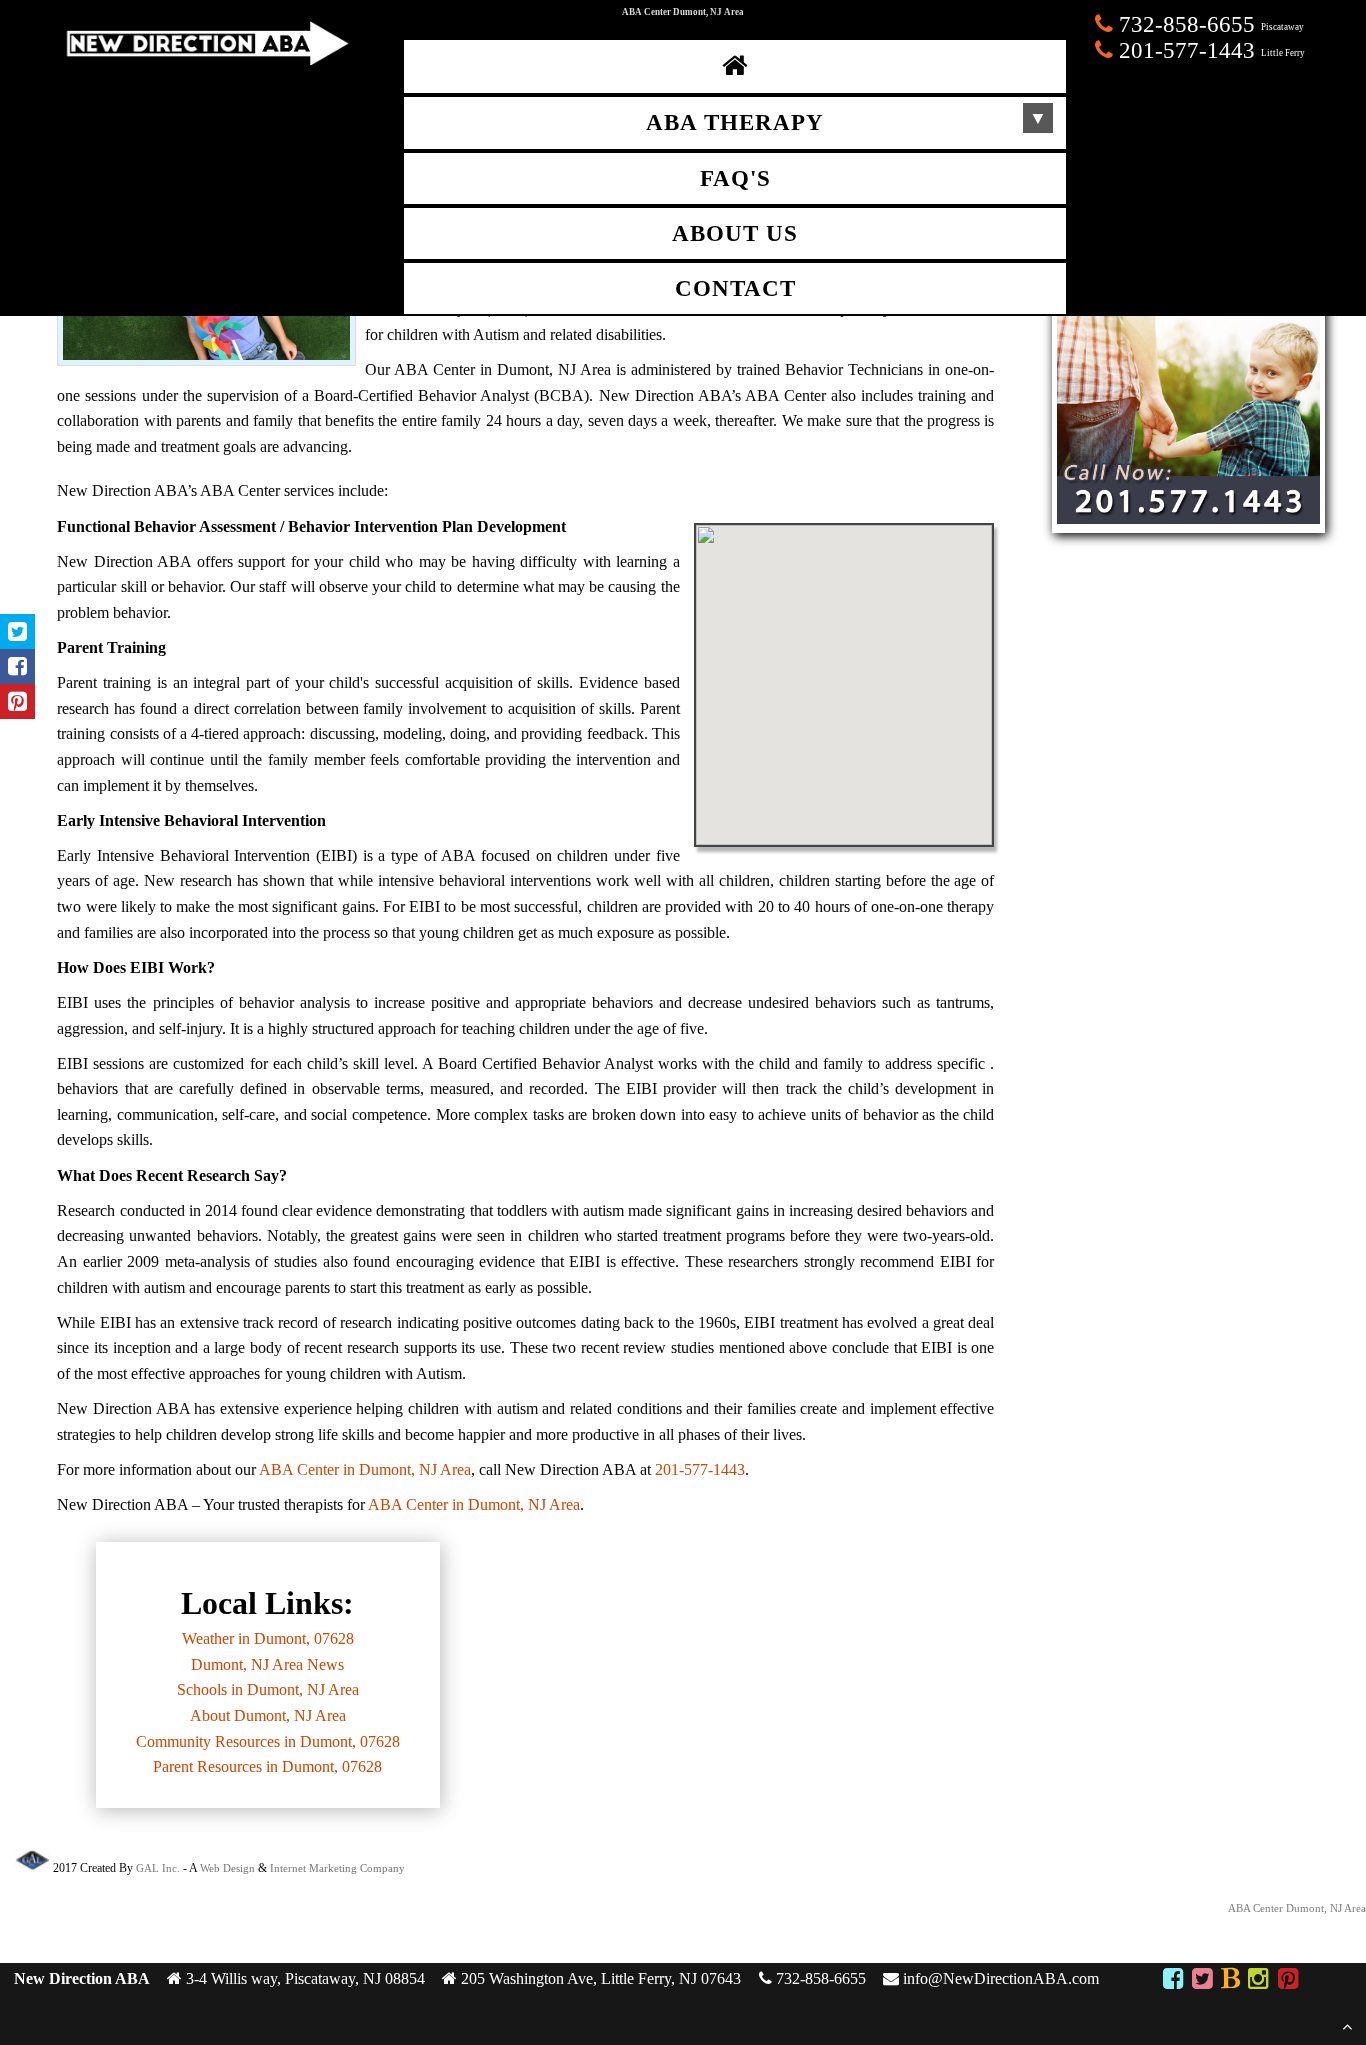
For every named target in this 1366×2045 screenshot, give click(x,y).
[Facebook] (1173, 1981)
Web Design (227, 1868)
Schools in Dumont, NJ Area (268, 1689)
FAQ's (735, 178)
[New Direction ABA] (205, 59)
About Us (735, 233)
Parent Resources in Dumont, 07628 (267, 1766)
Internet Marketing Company (337, 1868)
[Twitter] (1202, 1981)
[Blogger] (1230, 1981)
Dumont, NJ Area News (267, 1664)
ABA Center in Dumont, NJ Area (365, 1469)
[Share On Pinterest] (17, 701)
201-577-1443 (700, 1469)
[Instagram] (1258, 1981)
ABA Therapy (735, 122)
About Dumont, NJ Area (268, 1715)
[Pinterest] (1287, 1981)
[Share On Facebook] (17, 666)
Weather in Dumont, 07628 (268, 1638)
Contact (735, 288)
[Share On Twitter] (17, 631)
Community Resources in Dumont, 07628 (268, 1741)
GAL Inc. (158, 1868)
